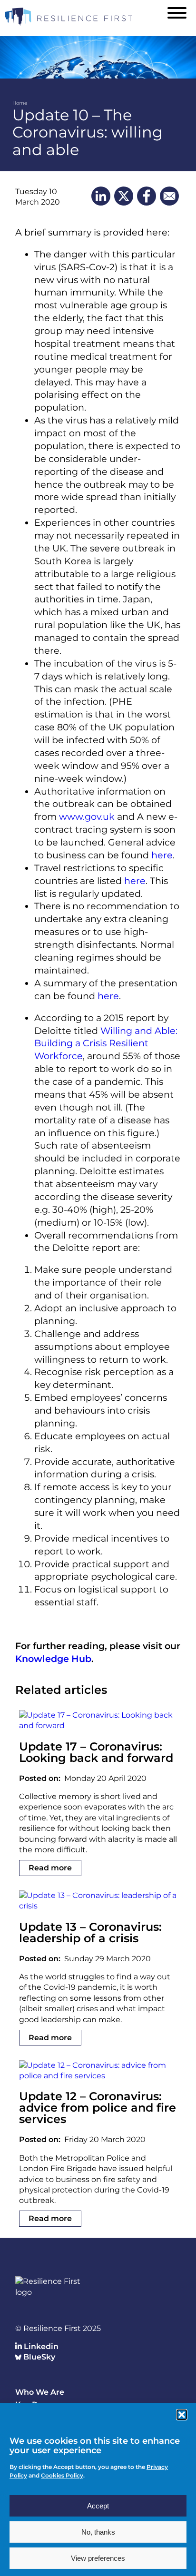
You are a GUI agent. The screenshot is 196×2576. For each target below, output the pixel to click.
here (162, 855)
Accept (98, 2506)
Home (20, 103)
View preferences (98, 2558)
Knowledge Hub (53, 1659)
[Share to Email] (169, 196)
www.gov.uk (87, 816)
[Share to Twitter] (124, 196)
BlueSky (38, 2357)
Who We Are (40, 2392)
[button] (182, 2415)
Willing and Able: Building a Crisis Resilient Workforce (106, 1043)
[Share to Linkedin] (101, 196)
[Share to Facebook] (147, 196)
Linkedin (40, 2346)
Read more (50, 1868)
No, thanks (98, 2532)
